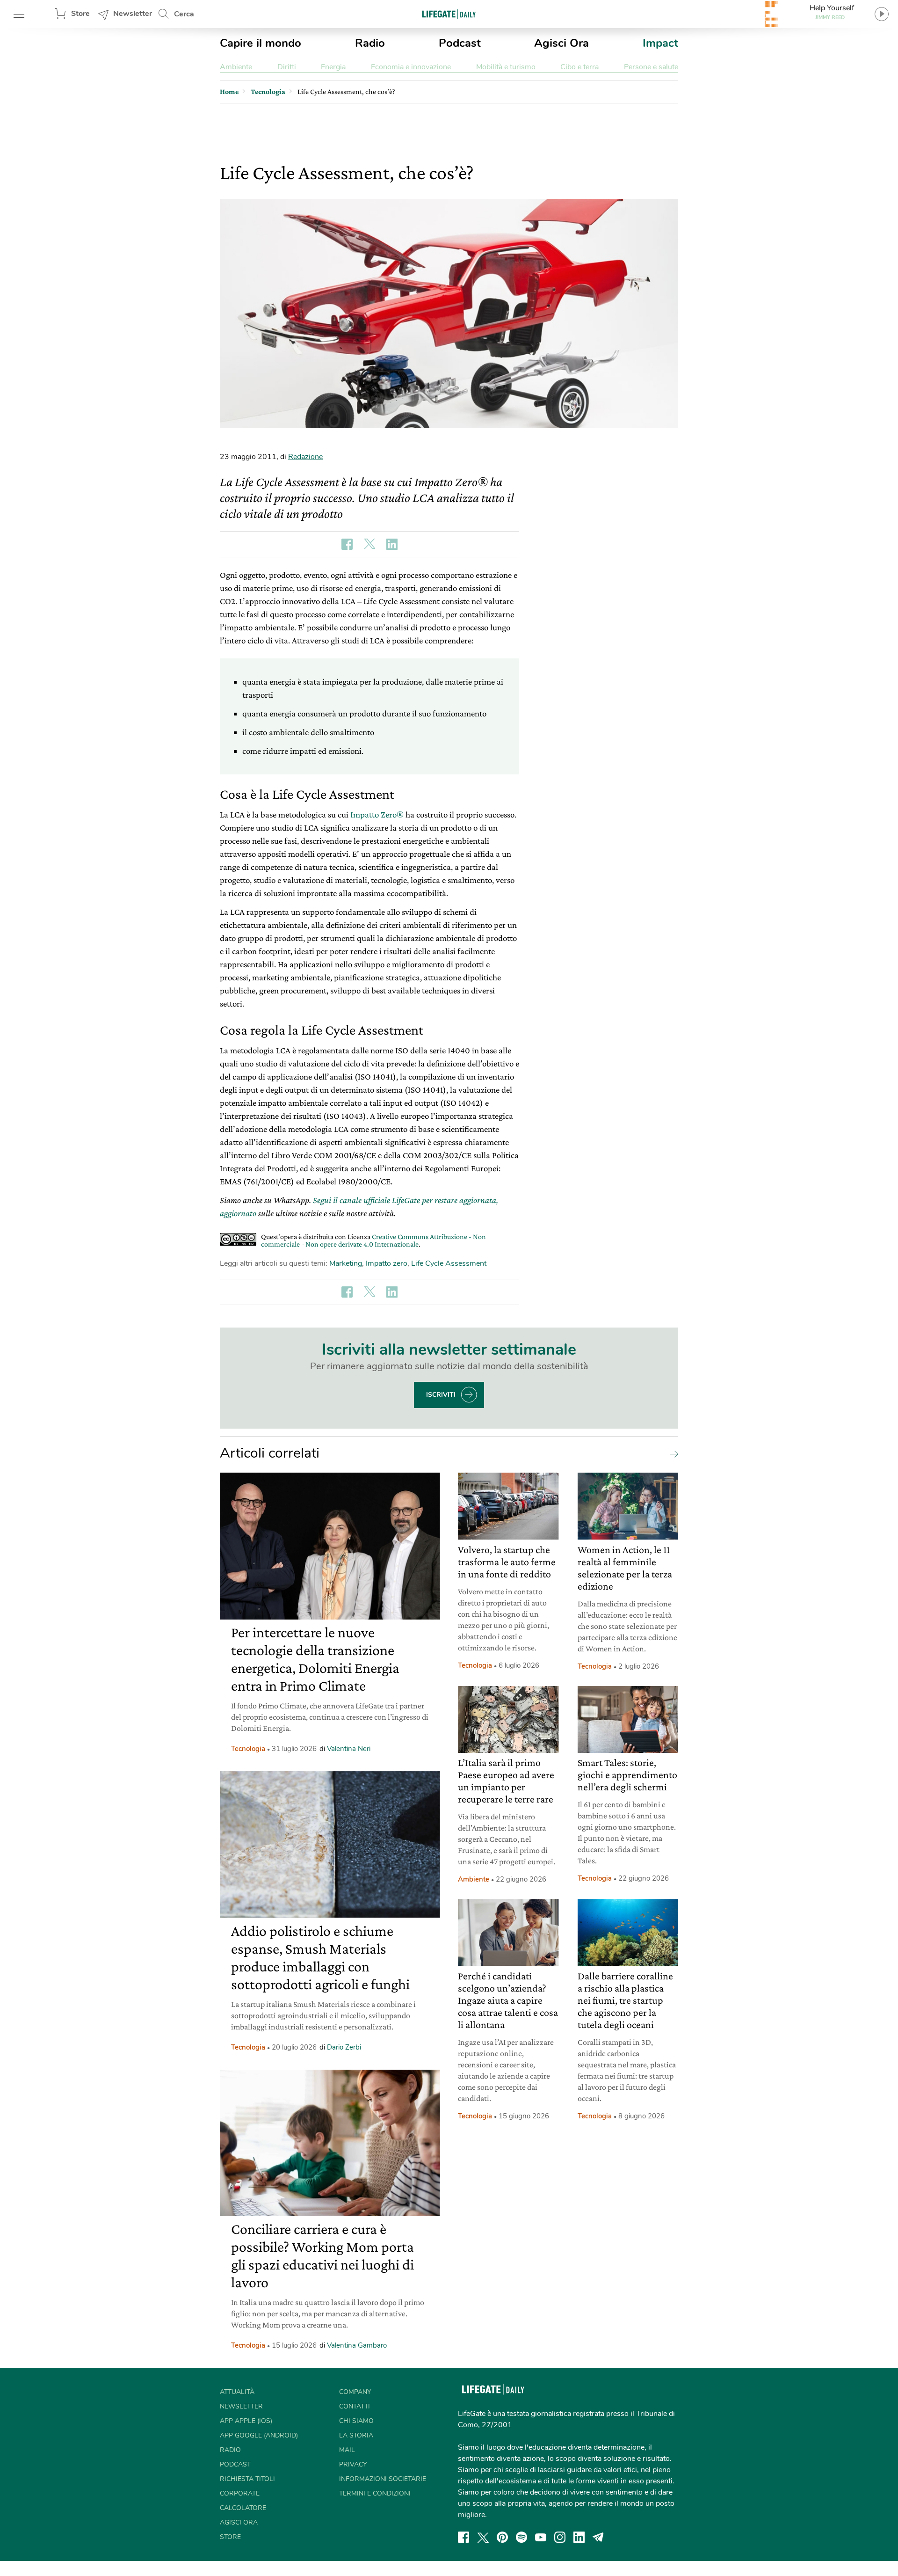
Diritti (287, 67)
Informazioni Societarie (383, 2479)
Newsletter (133, 14)
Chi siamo (356, 2421)
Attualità (237, 2392)
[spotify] (521, 2537)
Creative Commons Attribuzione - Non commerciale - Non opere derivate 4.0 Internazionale (373, 1240)
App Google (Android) (259, 2435)
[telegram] (598, 2537)
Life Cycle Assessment (449, 1263)
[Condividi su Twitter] (369, 544)
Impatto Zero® (377, 814)
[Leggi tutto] (672, 1453)
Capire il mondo (261, 43)
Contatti (355, 2406)
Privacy (353, 2464)
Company (355, 2392)
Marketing (346, 1263)
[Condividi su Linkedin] (392, 544)
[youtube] (541, 2537)
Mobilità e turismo (506, 67)
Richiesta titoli (247, 2479)
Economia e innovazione (411, 67)
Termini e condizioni (375, 2493)
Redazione (305, 457)
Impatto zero (387, 1263)
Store (80, 14)
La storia (356, 2435)
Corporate (240, 2493)
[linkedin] (579, 2537)
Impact (660, 43)
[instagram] (560, 2537)
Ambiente (236, 67)
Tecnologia (248, 1749)
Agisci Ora (561, 43)
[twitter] (483, 2537)
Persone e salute (651, 67)
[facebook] (463, 2537)
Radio (370, 43)
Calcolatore (243, 2508)
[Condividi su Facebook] (347, 544)
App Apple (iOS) (246, 2421)
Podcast (460, 43)
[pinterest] (502, 2537)
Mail (347, 2450)
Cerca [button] (184, 14)
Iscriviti (441, 1395)
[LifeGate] (449, 14)
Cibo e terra (579, 67)
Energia (333, 67)
